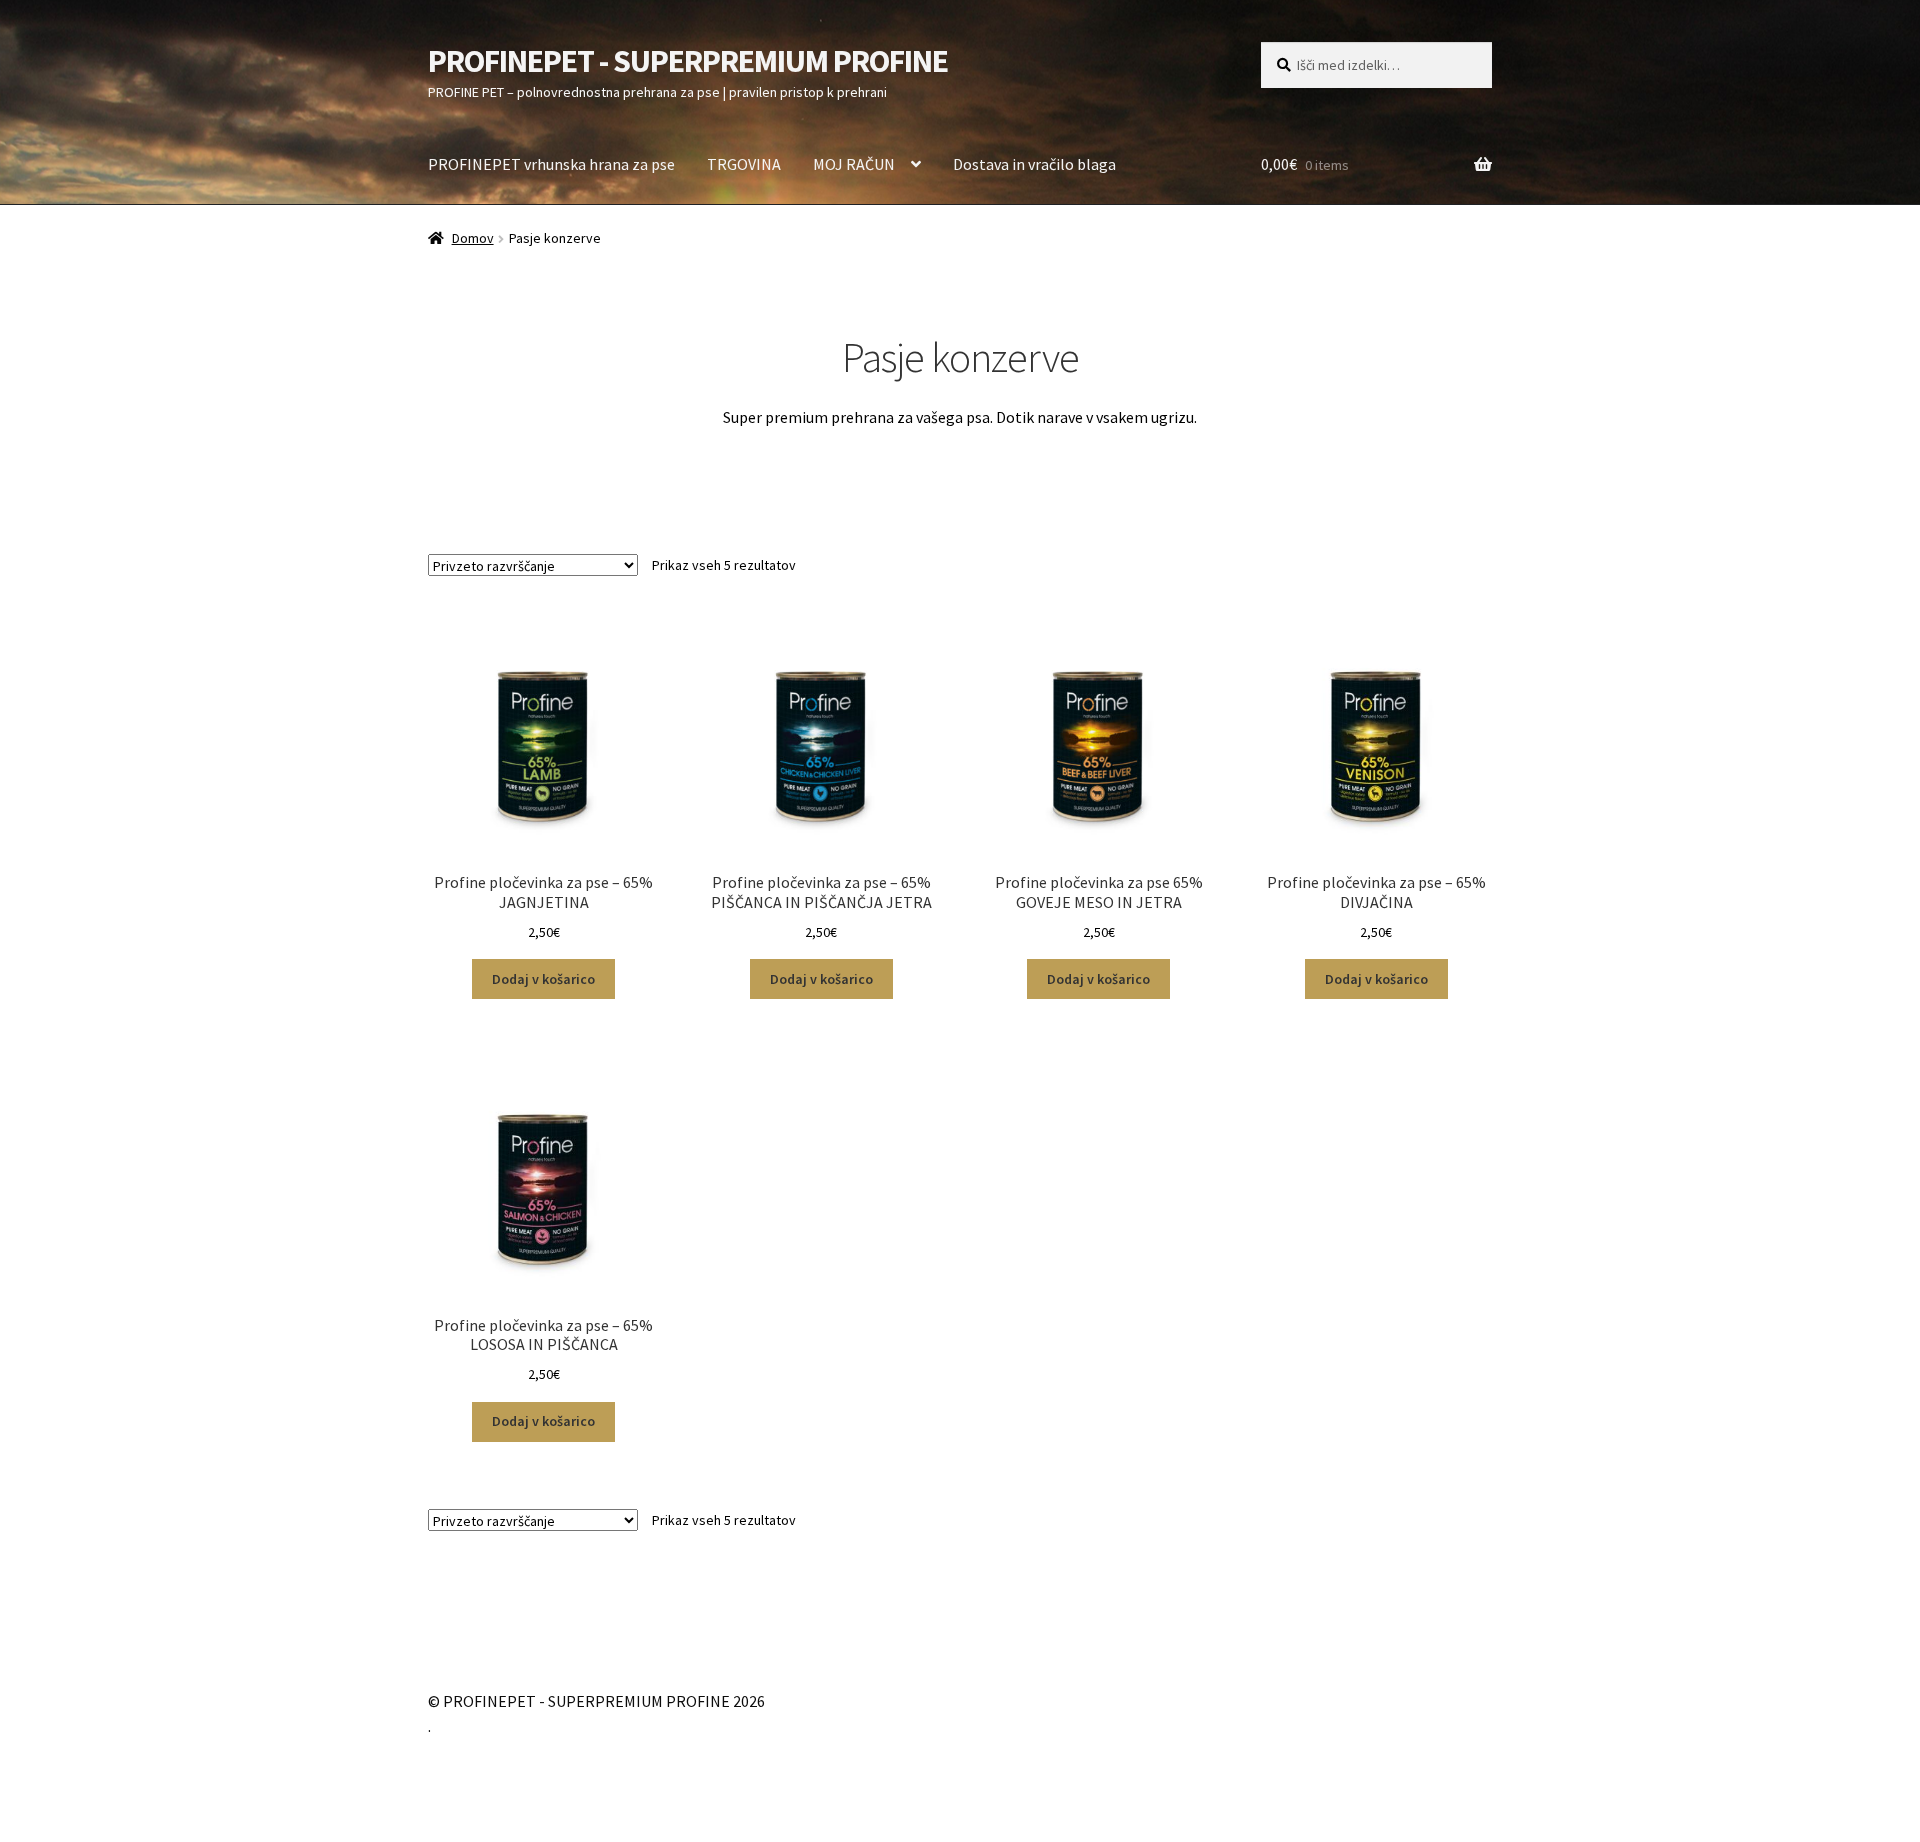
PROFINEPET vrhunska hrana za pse (551, 164)
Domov (473, 238)
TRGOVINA (744, 164)
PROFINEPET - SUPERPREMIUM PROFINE (688, 61)
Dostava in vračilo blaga (1034, 164)
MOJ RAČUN (854, 164)
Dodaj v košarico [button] (543, 979)
